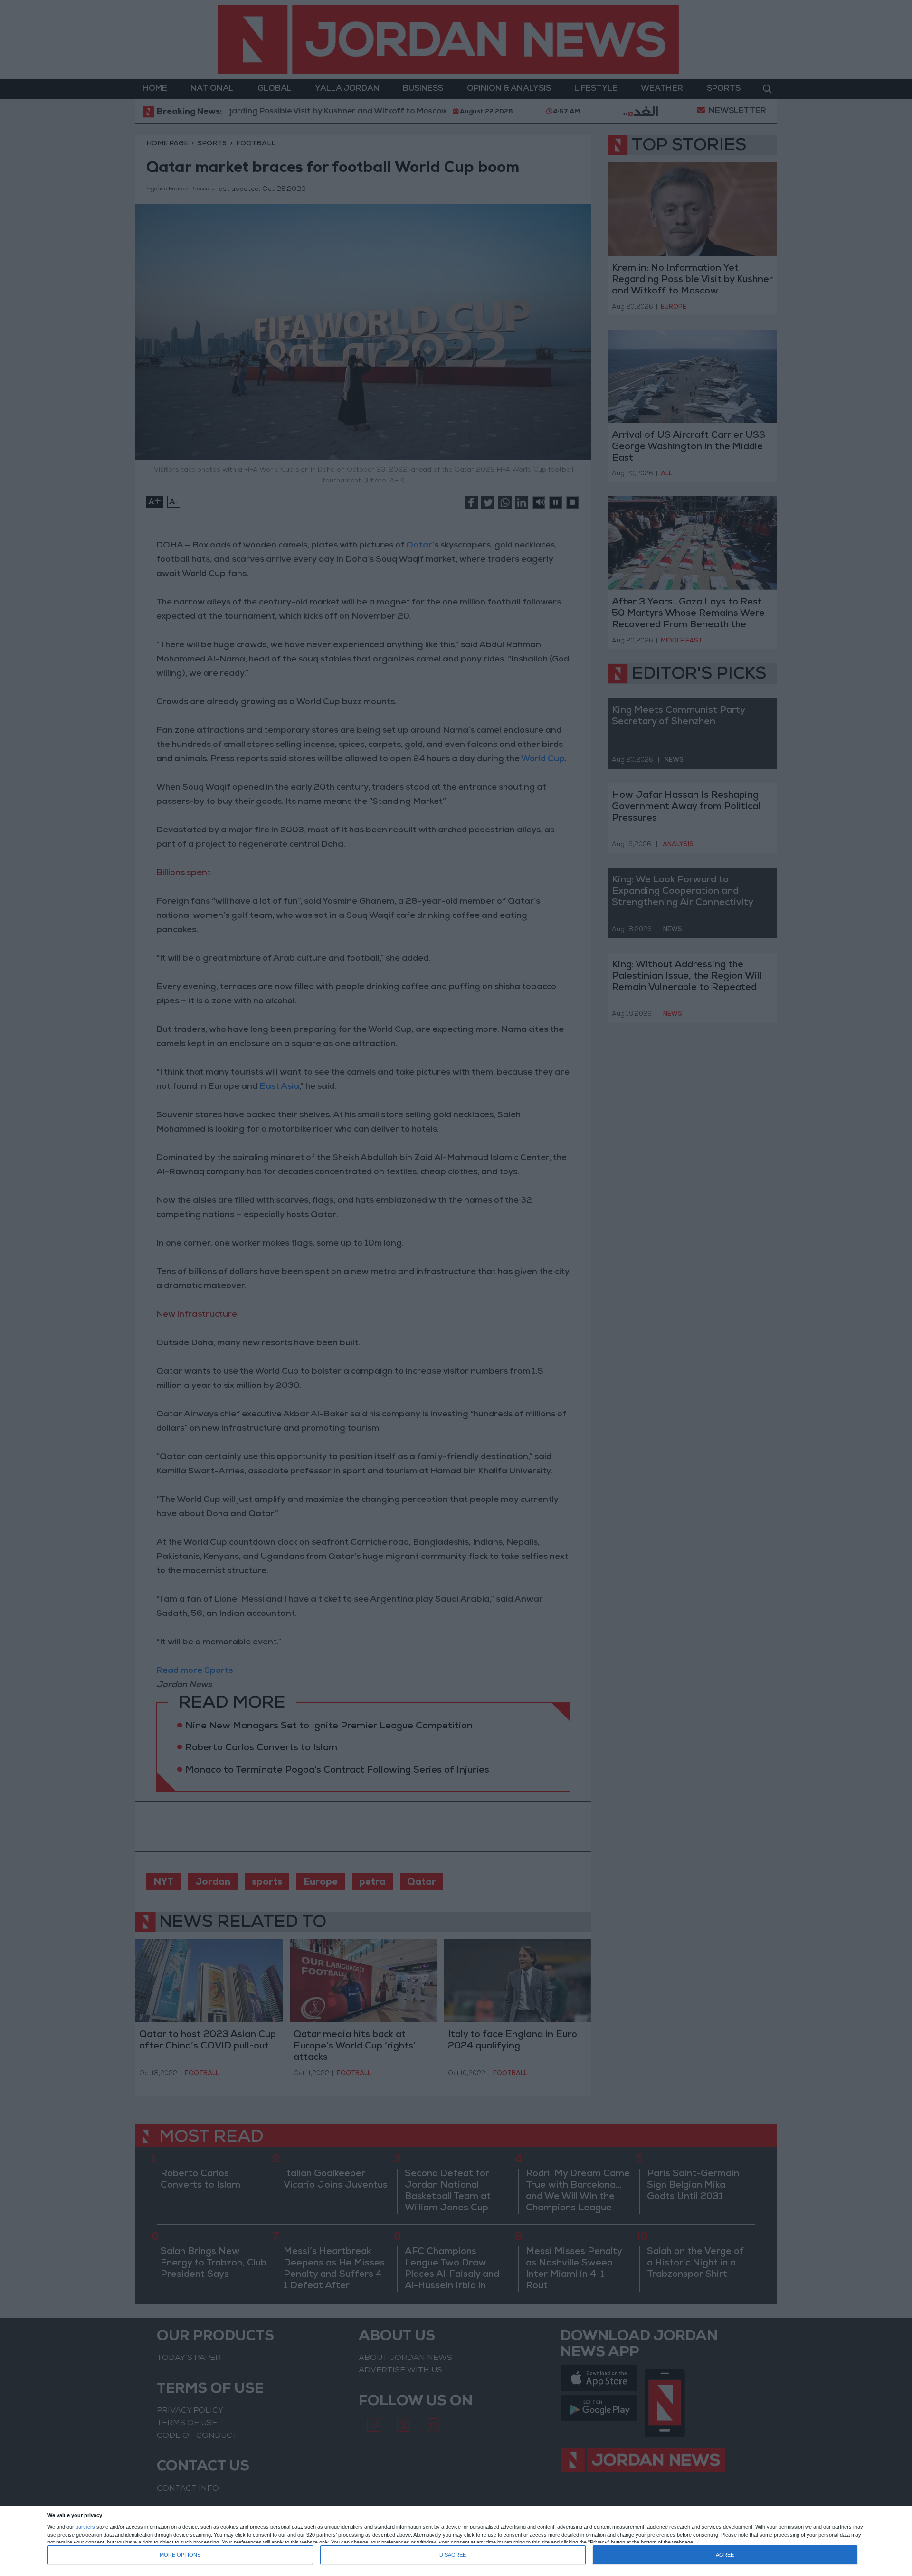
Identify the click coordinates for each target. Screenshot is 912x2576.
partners (85, 2527)
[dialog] (456, 2541)
